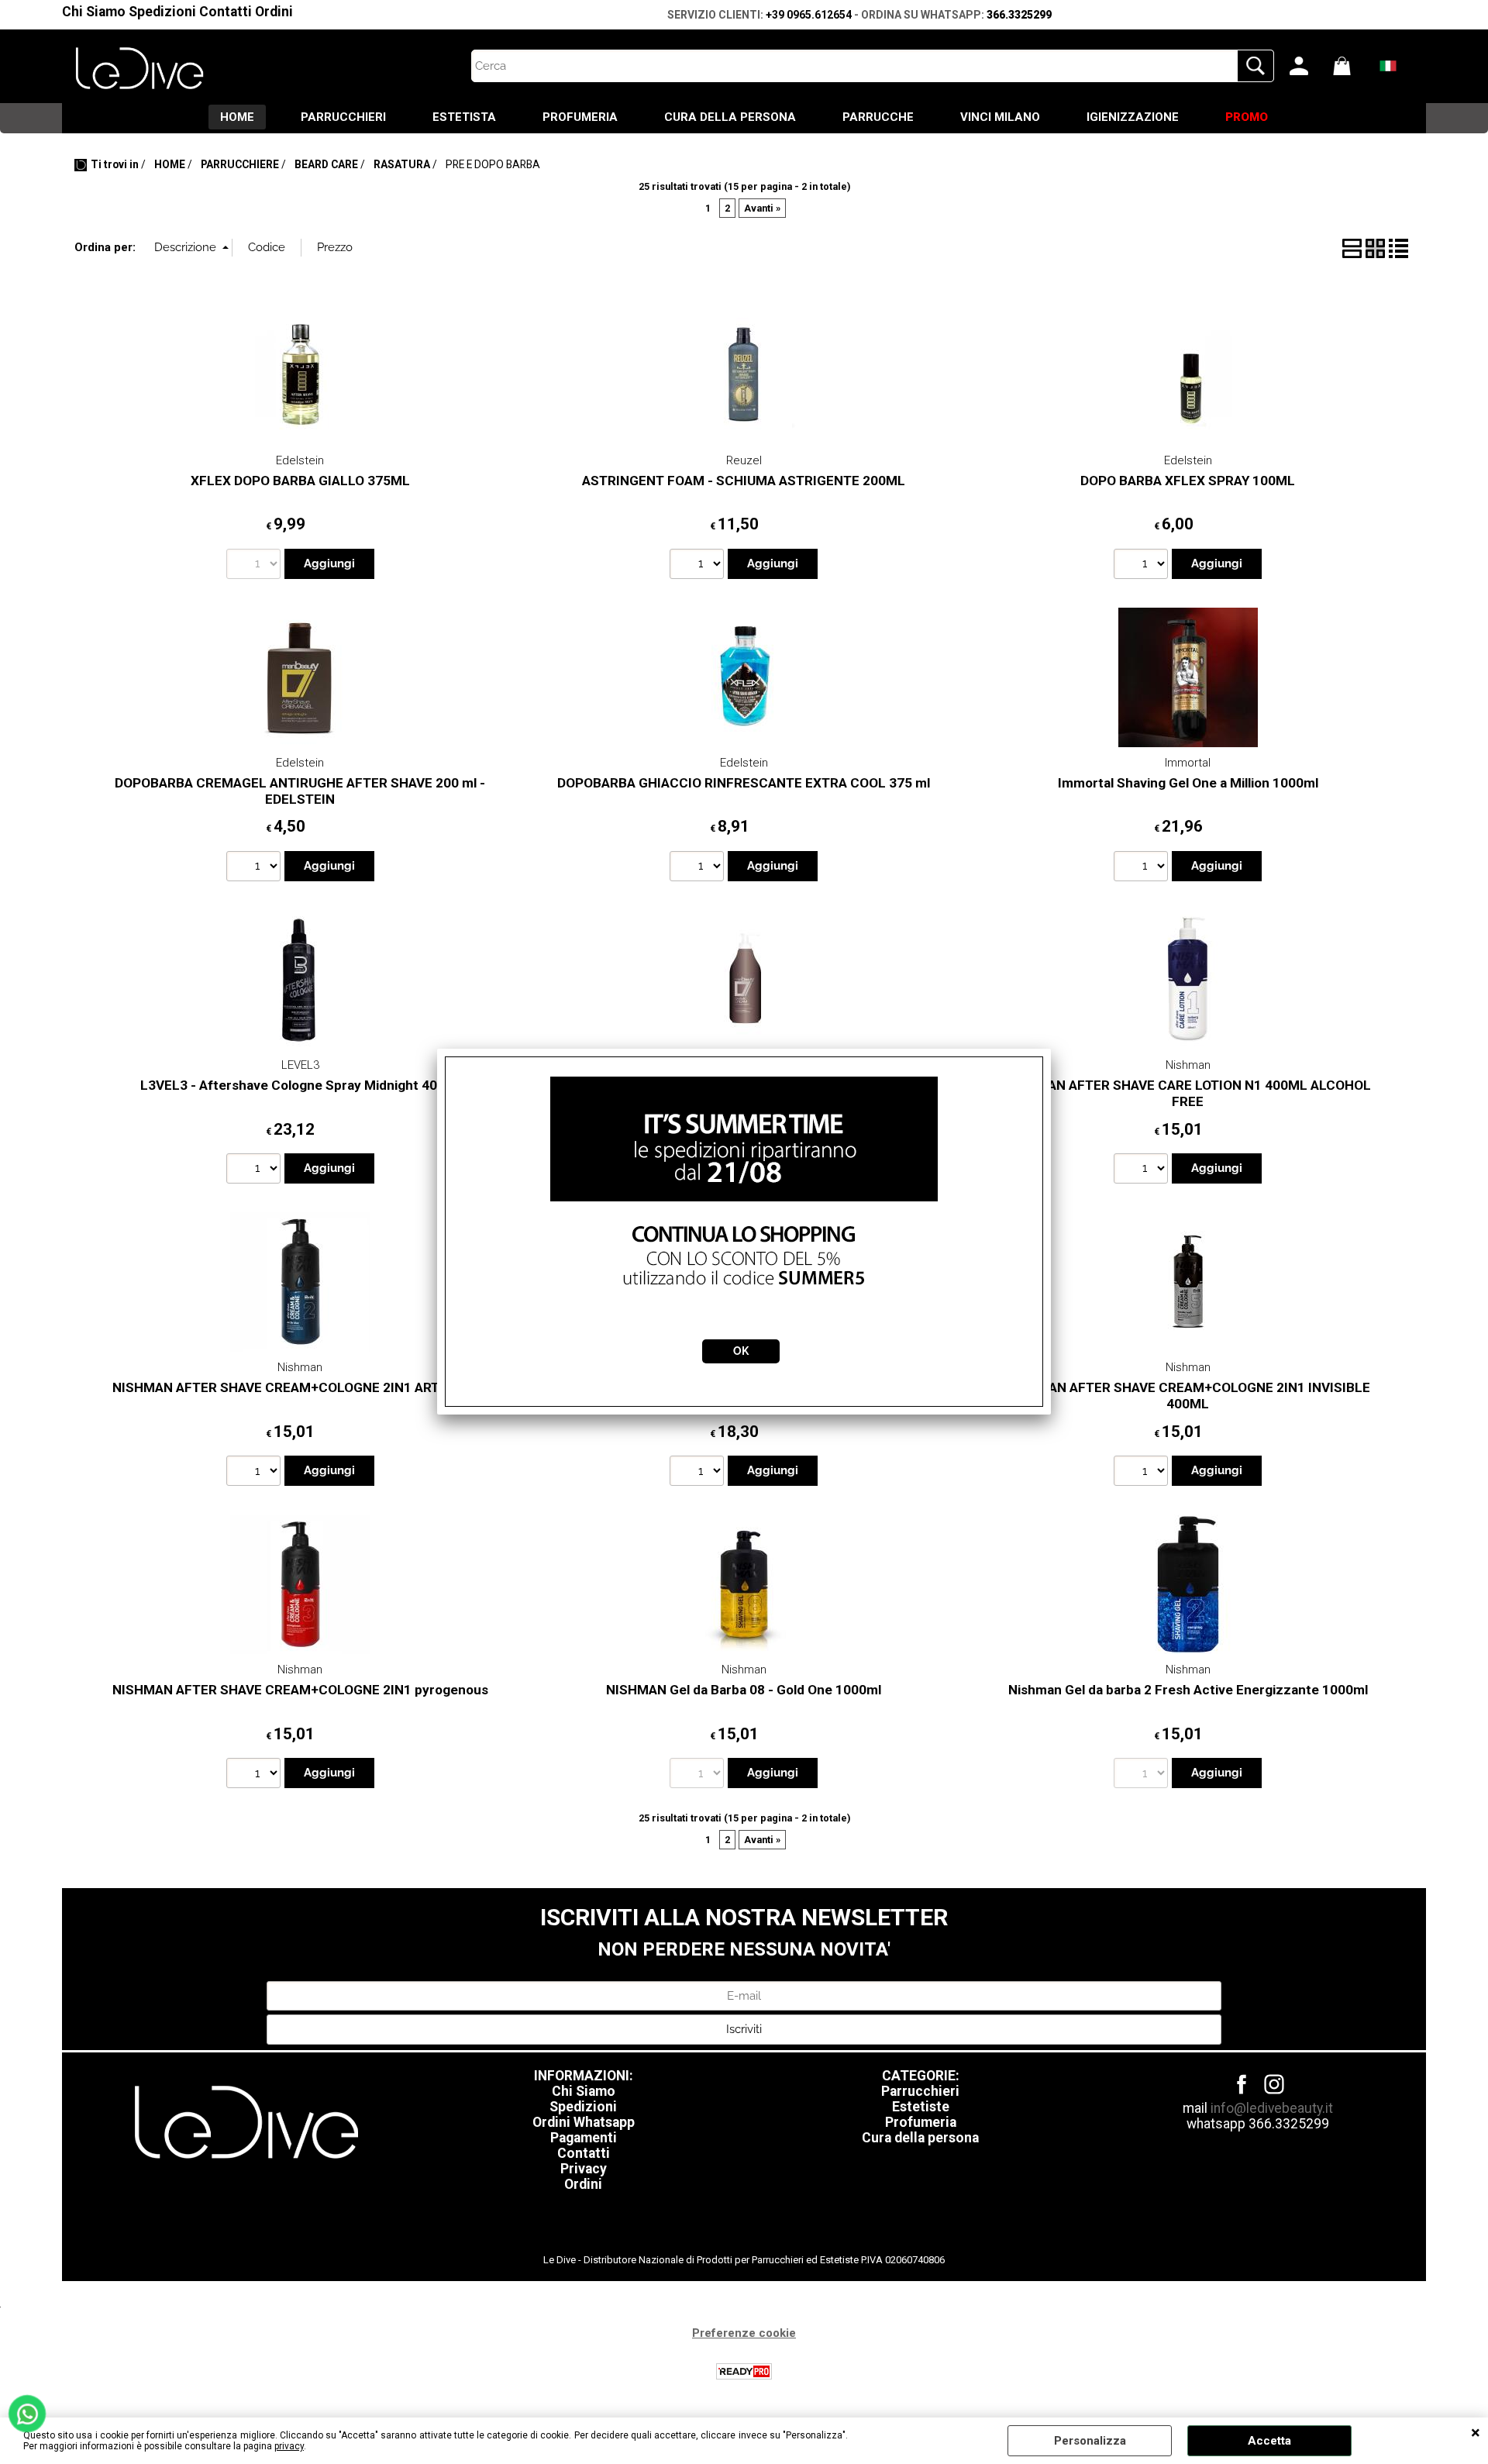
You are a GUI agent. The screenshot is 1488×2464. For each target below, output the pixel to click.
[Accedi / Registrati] (1307, 66)
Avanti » (762, 208)
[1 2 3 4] (255, 1473)
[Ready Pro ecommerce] (744, 2371)
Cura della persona (920, 2138)
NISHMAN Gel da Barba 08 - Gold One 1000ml (744, 1690)
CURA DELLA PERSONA (730, 117)
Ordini (274, 12)
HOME (237, 117)
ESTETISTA (464, 117)
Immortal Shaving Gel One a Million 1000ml (1188, 783)
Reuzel (744, 460)
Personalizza (1090, 2441)
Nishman (1188, 1065)
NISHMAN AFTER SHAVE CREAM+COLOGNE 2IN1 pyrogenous (300, 1690)
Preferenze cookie (744, 2333)
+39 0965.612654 (809, 15)
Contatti (226, 12)
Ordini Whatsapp (584, 2122)
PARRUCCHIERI (343, 117)
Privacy (584, 2169)
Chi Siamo (94, 12)
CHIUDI (1476, 2433)
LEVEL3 (300, 1065)
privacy (289, 2446)
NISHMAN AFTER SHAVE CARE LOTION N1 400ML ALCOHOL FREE (1188, 1093)
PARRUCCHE (878, 117)
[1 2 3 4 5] (1143, 868)
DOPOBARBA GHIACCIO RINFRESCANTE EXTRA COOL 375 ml (744, 783)
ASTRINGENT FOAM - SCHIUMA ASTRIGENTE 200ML (744, 481)
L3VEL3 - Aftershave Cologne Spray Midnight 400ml (300, 1085)
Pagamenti (584, 2138)
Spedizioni (162, 12)
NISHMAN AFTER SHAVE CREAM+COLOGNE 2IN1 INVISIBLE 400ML (1188, 1396)
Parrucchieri (920, 2091)
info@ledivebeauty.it (1272, 2108)
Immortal (1188, 763)
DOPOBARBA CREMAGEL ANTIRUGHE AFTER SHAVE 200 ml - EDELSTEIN (300, 791)
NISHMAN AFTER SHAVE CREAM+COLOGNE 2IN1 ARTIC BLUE (300, 1387)
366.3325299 (1019, 15)
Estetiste (921, 2107)
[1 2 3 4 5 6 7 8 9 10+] (699, 566)
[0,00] (1351, 66)
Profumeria (921, 2122)
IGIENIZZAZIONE (1133, 117)
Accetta (1269, 2441)
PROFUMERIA (580, 117)
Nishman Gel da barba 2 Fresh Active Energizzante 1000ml (1188, 1690)
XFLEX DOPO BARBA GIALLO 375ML (300, 481)
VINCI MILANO (1000, 117)
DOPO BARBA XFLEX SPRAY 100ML (1188, 481)
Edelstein (300, 460)
